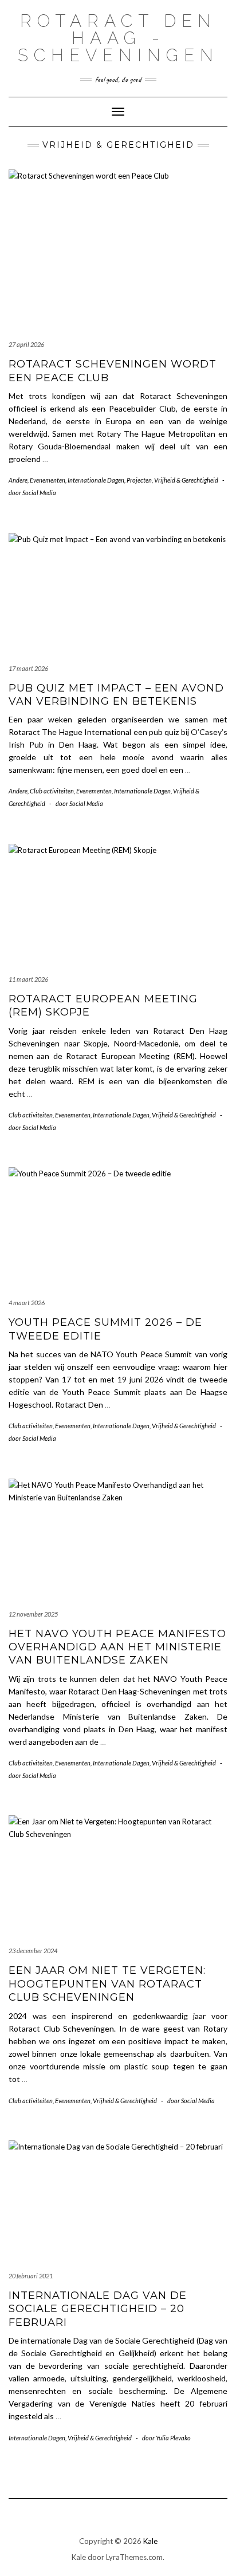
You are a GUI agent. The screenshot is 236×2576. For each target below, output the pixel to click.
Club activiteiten (52, 791)
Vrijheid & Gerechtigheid (186, 480)
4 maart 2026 (27, 1303)
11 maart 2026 (28, 979)
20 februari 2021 (31, 2276)
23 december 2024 (33, 1951)
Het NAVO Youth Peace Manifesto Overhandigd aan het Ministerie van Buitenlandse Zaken (117, 1647)
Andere (18, 480)
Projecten (139, 480)
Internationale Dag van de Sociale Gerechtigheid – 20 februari (98, 2309)
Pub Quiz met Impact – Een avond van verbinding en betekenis (116, 695)
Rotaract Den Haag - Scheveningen (118, 38)
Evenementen (48, 480)
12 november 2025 (33, 1614)
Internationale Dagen (96, 480)
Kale (150, 2541)
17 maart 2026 (28, 668)
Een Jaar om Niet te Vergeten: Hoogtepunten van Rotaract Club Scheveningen (107, 1984)
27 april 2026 (26, 344)
